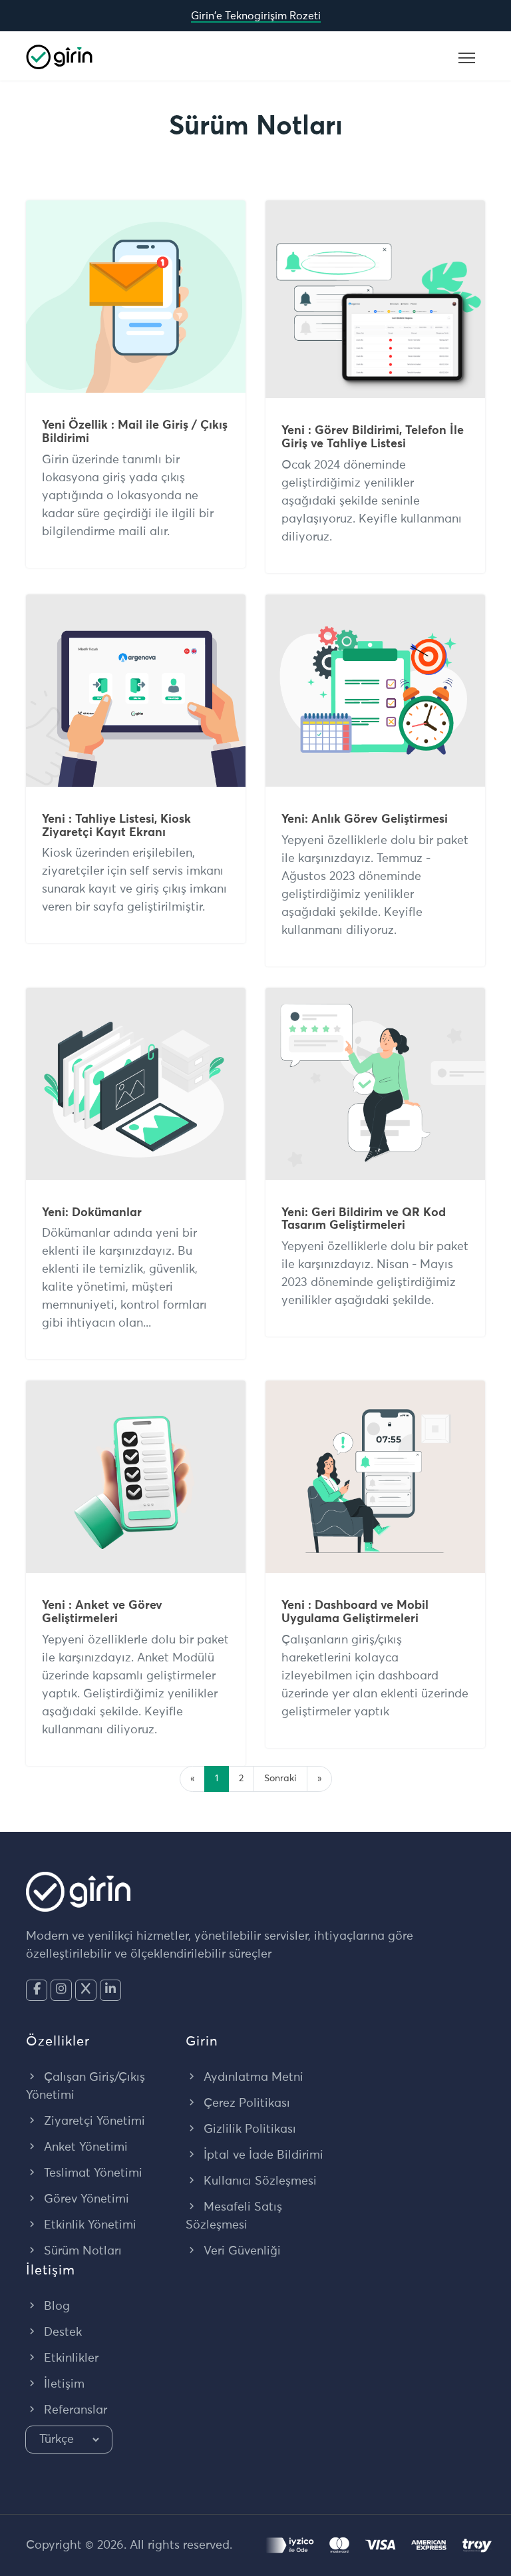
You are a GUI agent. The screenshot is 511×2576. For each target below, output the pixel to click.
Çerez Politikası (245, 2103)
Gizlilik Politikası (248, 2129)
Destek (61, 2332)
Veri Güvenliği (241, 2251)
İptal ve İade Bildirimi (262, 2155)
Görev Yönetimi (85, 2199)
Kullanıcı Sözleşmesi (258, 2181)
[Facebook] (37, 1990)
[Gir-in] (59, 56)
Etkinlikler (70, 2358)
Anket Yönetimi (84, 2147)
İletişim (63, 2384)
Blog (55, 2306)
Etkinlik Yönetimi (88, 2225)
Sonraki (280, 1779)
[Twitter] (86, 1990)
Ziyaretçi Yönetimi (93, 2121)
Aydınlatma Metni (252, 2077)
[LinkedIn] (110, 1990)
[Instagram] (61, 1990)
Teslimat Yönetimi (91, 2173)
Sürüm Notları (81, 2251)
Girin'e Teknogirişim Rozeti (256, 16)
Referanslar (74, 2410)
